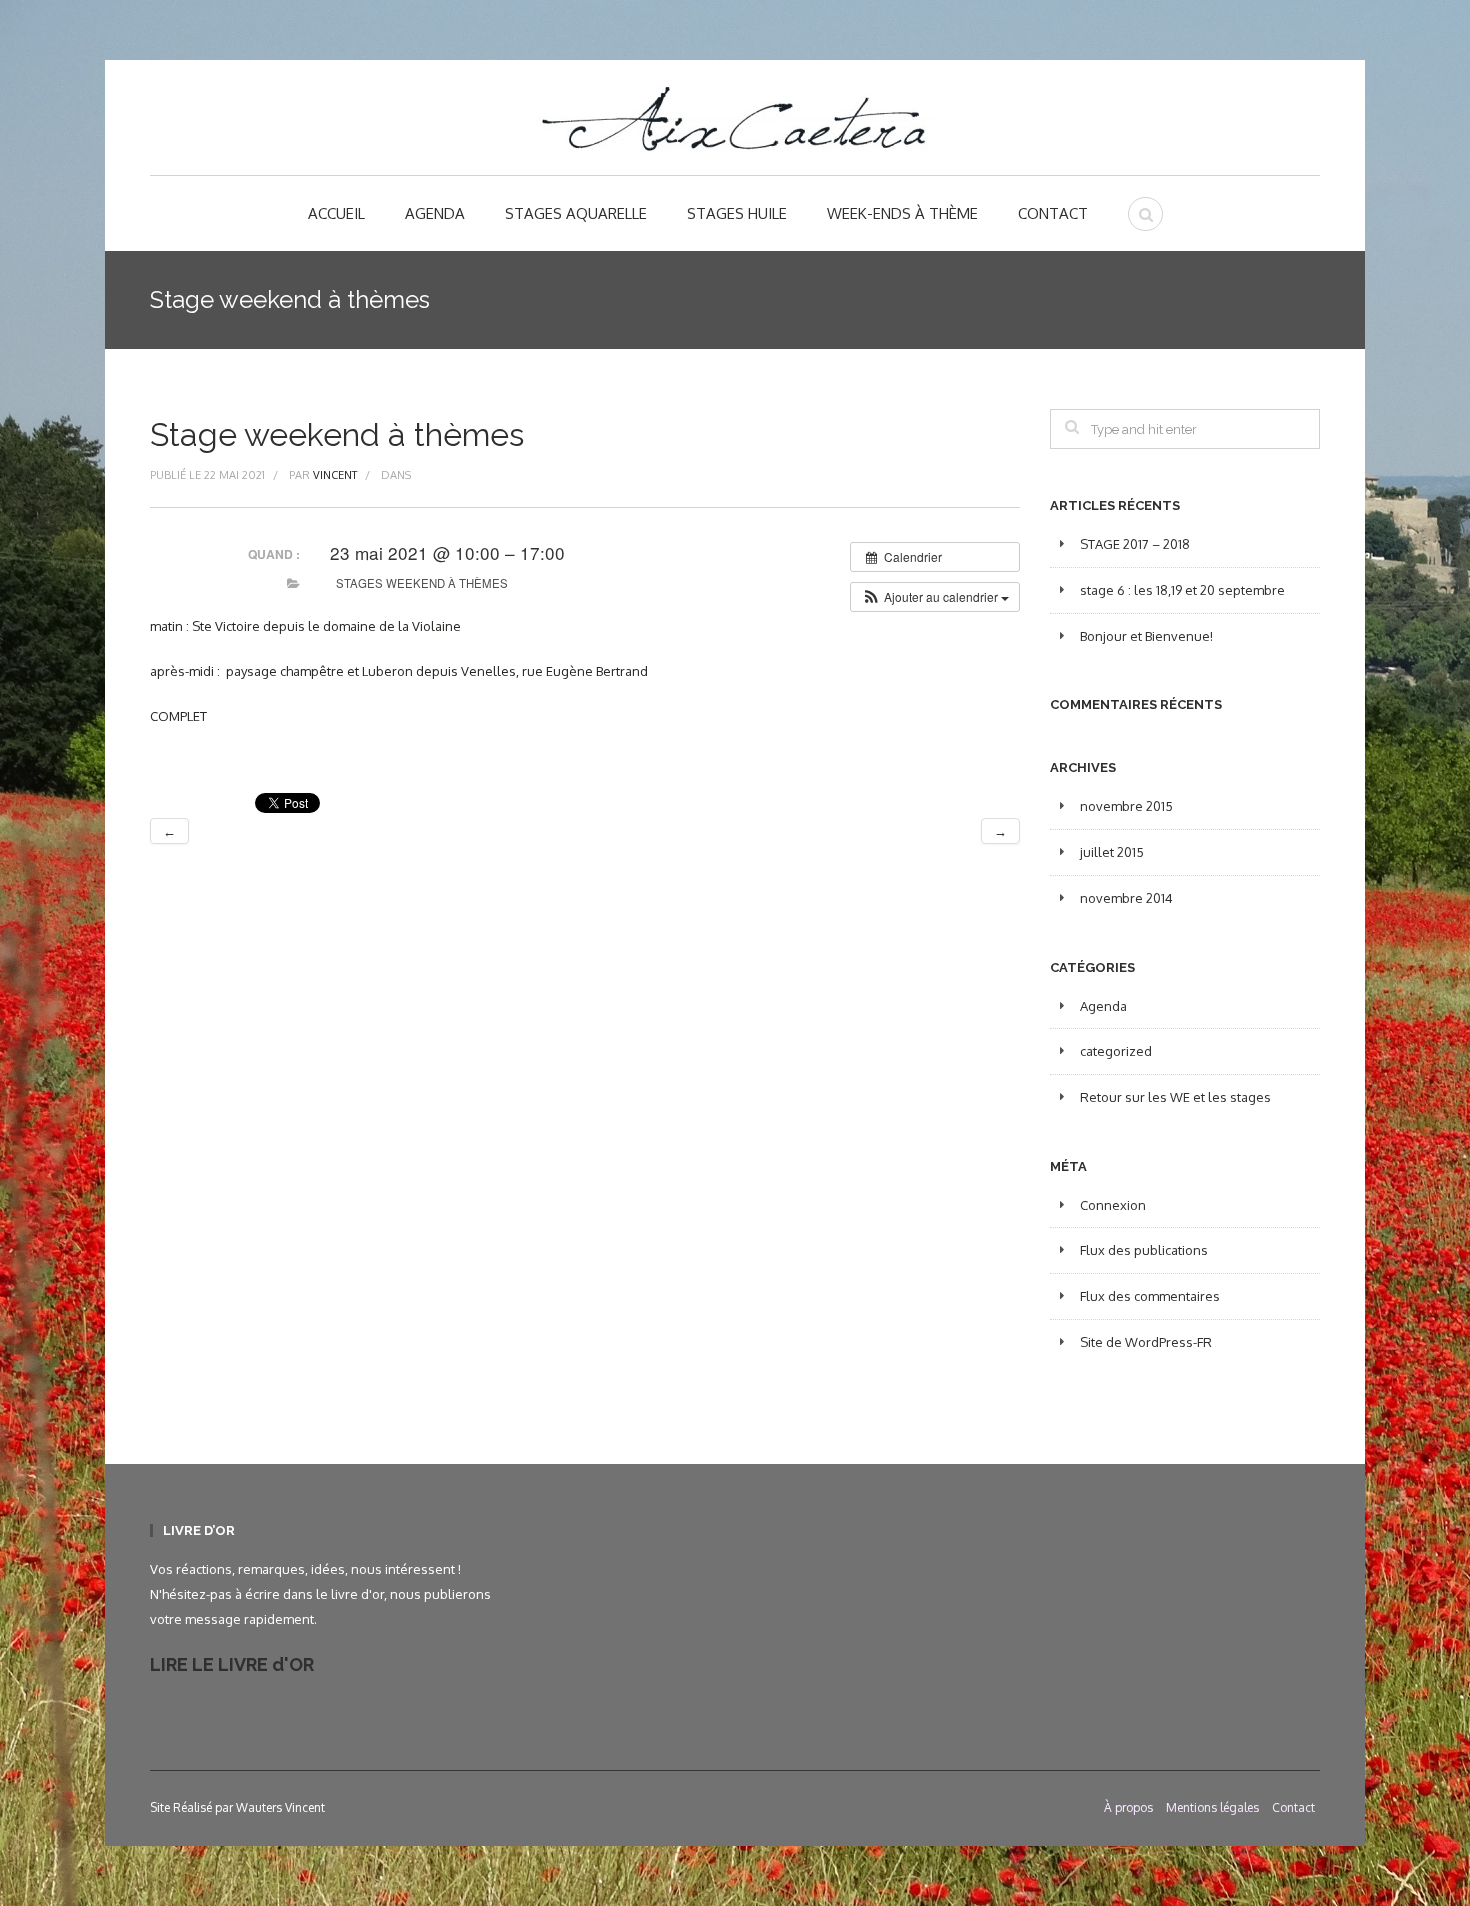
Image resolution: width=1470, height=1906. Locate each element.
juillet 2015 (1112, 852)
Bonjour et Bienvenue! (1146, 636)
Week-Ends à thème (902, 213)
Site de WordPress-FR (1146, 1342)
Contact (1053, 213)
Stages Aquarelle (576, 213)
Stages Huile (737, 213)
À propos (1128, 1807)
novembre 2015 (1126, 806)
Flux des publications (1144, 1250)
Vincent (335, 475)
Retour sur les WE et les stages (1175, 1097)
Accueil (336, 213)
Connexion (1113, 1205)
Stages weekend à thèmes (422, 583)
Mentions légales (1212, 1807)
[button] (935, 597)
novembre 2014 (1126, 898)
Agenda (435, 213)
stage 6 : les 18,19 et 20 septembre (1182, 590)
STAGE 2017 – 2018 (1135, 544)
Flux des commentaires (1150, 1296)
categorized (1116, 1051)
